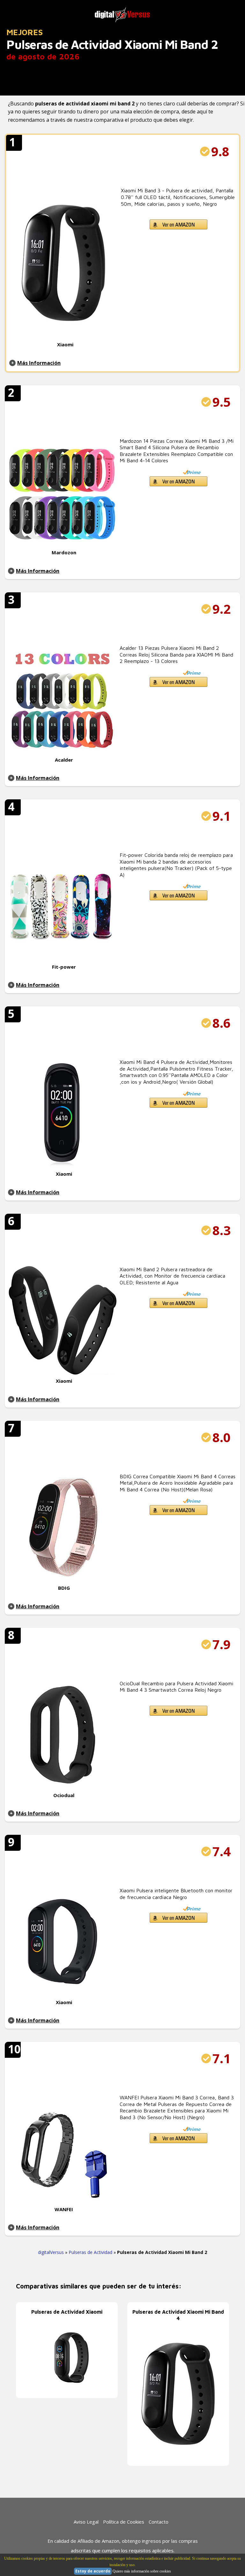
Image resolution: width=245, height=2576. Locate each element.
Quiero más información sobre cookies (142, 2571)
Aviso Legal (86, 2522)
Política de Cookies (124, 2522)
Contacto (159, 2522)
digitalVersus (51, 2252)
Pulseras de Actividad (90, 2252)
